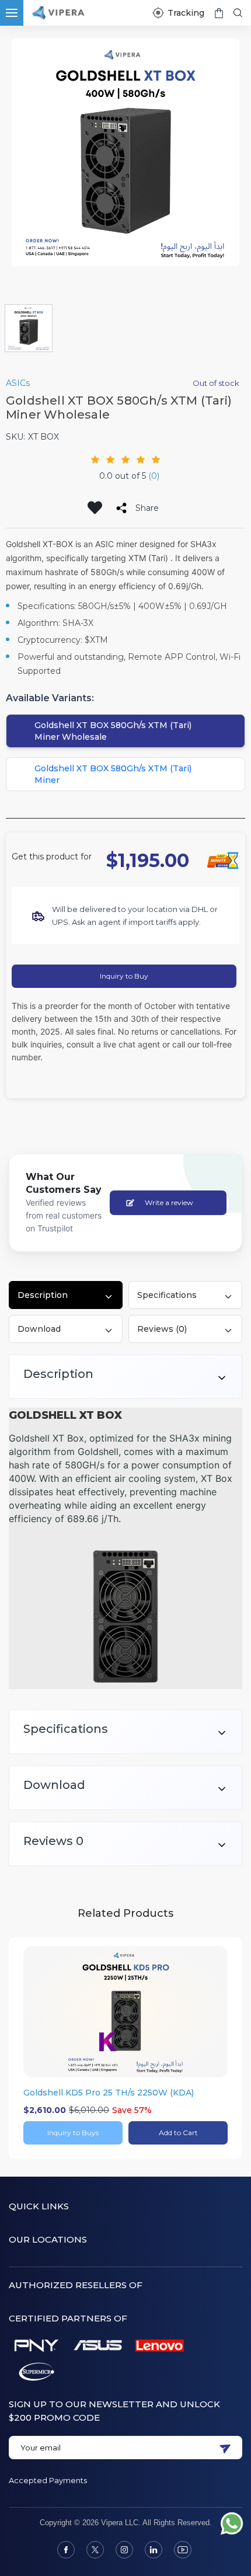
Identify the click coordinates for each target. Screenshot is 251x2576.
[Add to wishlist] (95, 508)
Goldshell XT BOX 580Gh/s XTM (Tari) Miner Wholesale (113, 731)
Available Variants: (50, 698)
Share (147, 508)
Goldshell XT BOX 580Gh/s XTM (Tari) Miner (113, 774)
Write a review (169, 1202)
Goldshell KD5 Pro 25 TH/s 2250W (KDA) (109, 2093)
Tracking (186, 13)
